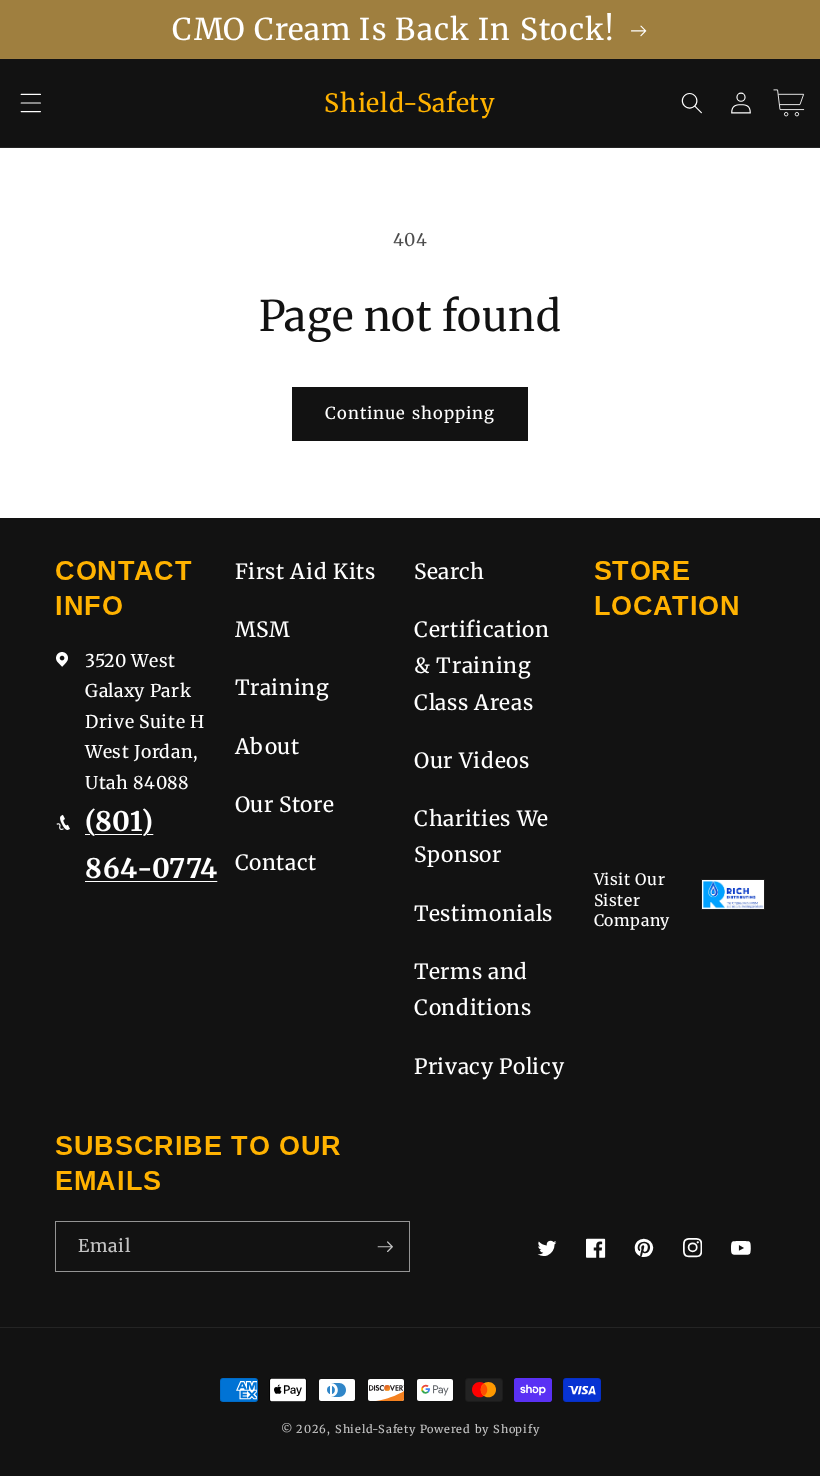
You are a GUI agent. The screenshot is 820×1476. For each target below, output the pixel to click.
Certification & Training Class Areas (482, 666)
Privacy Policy (489, 1066)
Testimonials (483, 913)
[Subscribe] (385, 1247)
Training (282, 687)
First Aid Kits (305, 571)
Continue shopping (410, 413)
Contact (276, 862)
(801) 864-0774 (151, 844)
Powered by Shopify (480, 1429)
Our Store (285, 804)
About (267, 746)
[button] (31, 103)
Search (449, 571)
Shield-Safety (375, 1429)
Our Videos (472, 760)
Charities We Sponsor (481, 836)
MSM (263, 629)
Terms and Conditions (473, 989)
